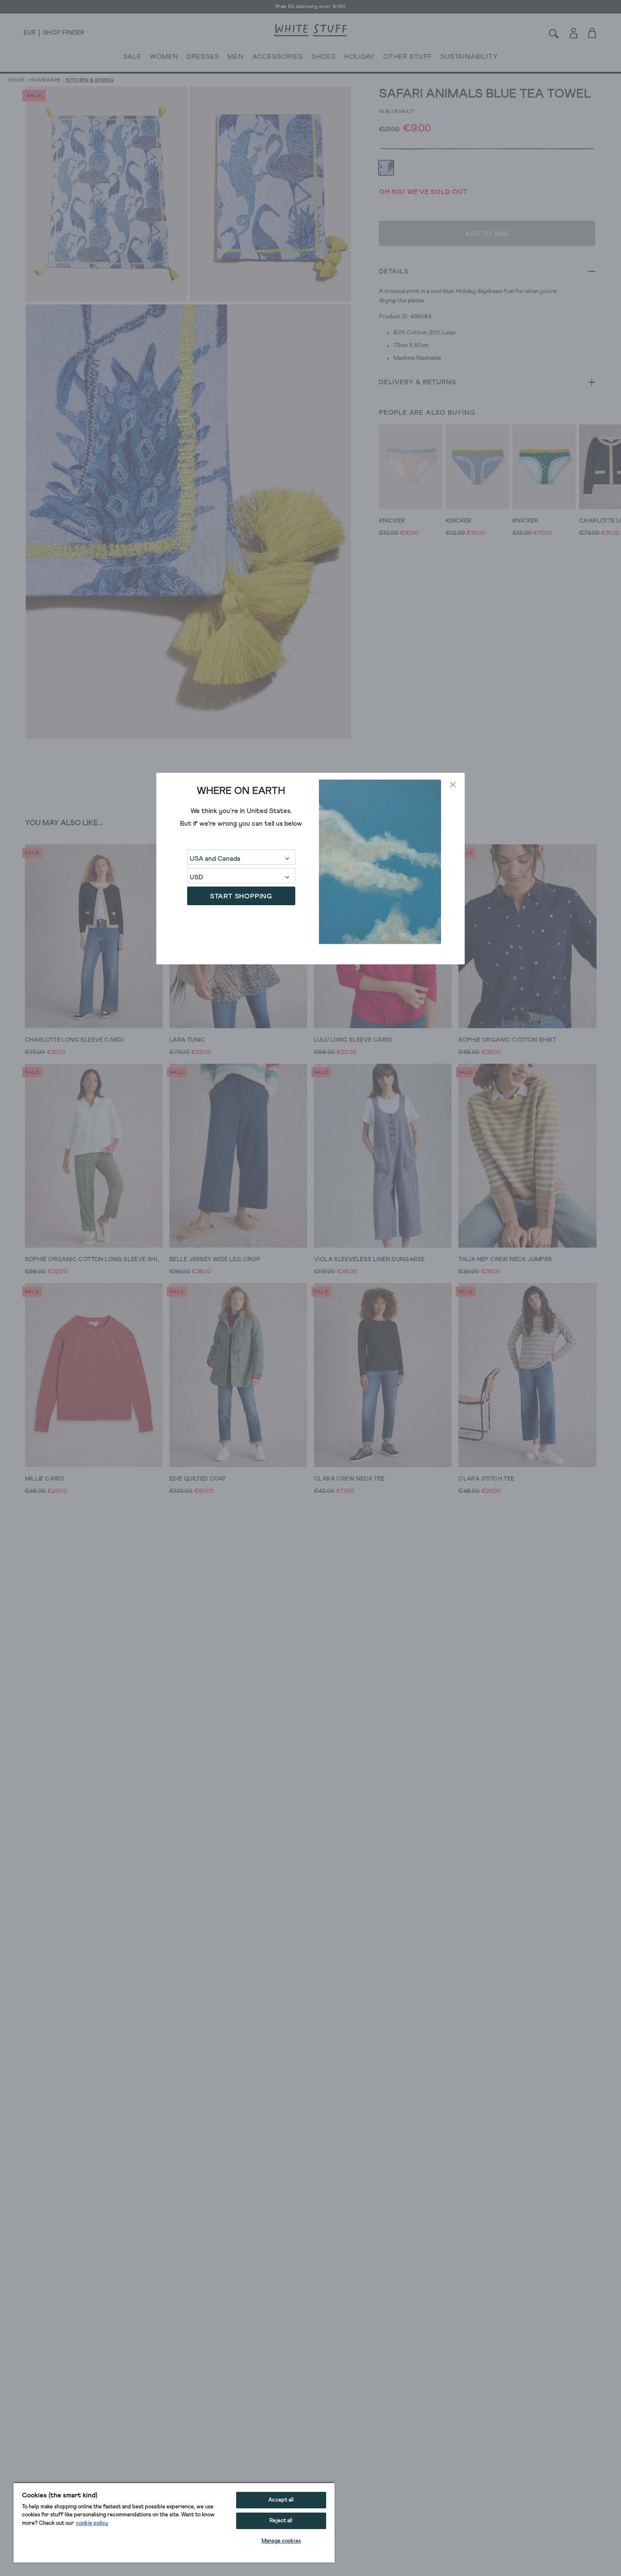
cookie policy (92, 2523)
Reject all (281, 2521)
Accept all (281, 2500)
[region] (174, 2522)
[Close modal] (453, 785)
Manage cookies (281, 2541)
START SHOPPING (241, 896)
